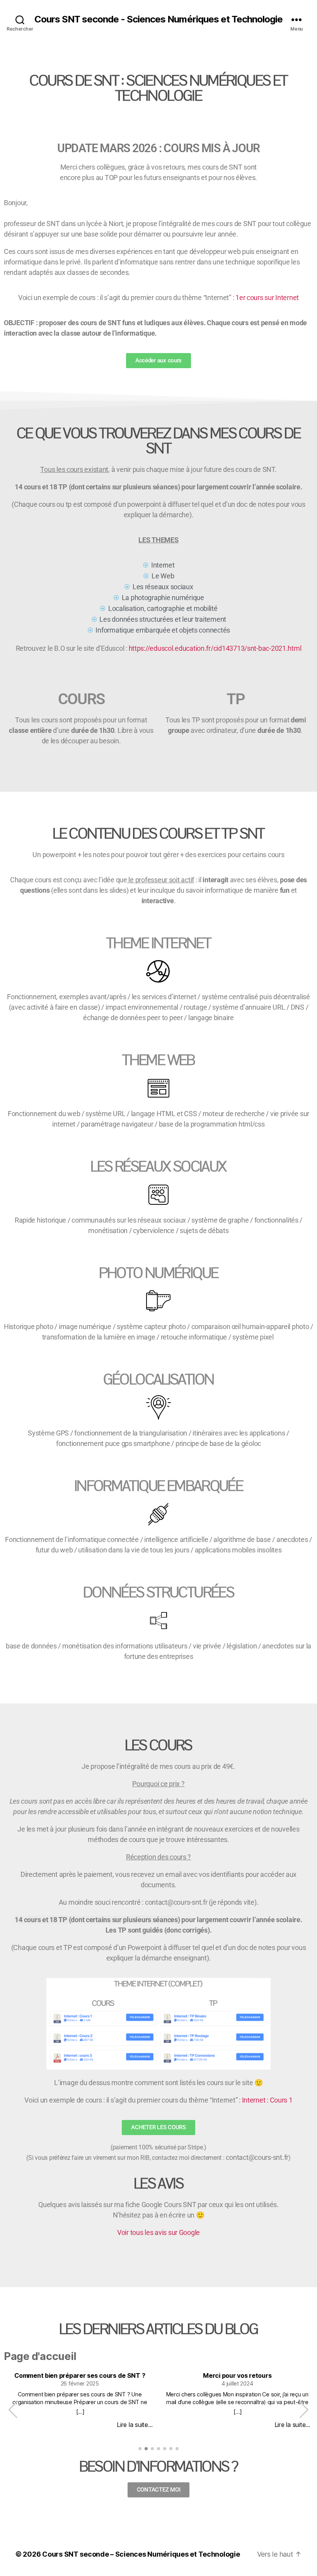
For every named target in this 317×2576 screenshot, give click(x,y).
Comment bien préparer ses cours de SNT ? (80, 2376)
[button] (304, 2410)
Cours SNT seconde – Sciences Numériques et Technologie (141, 2554)
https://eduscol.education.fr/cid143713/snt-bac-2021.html (215, 648)
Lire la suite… (135, 2425)
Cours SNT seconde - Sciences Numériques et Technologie (158, 19)
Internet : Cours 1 (267, 2100)
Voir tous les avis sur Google (158, 2232)
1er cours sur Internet (267, 298)
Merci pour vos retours (237, 2376)
